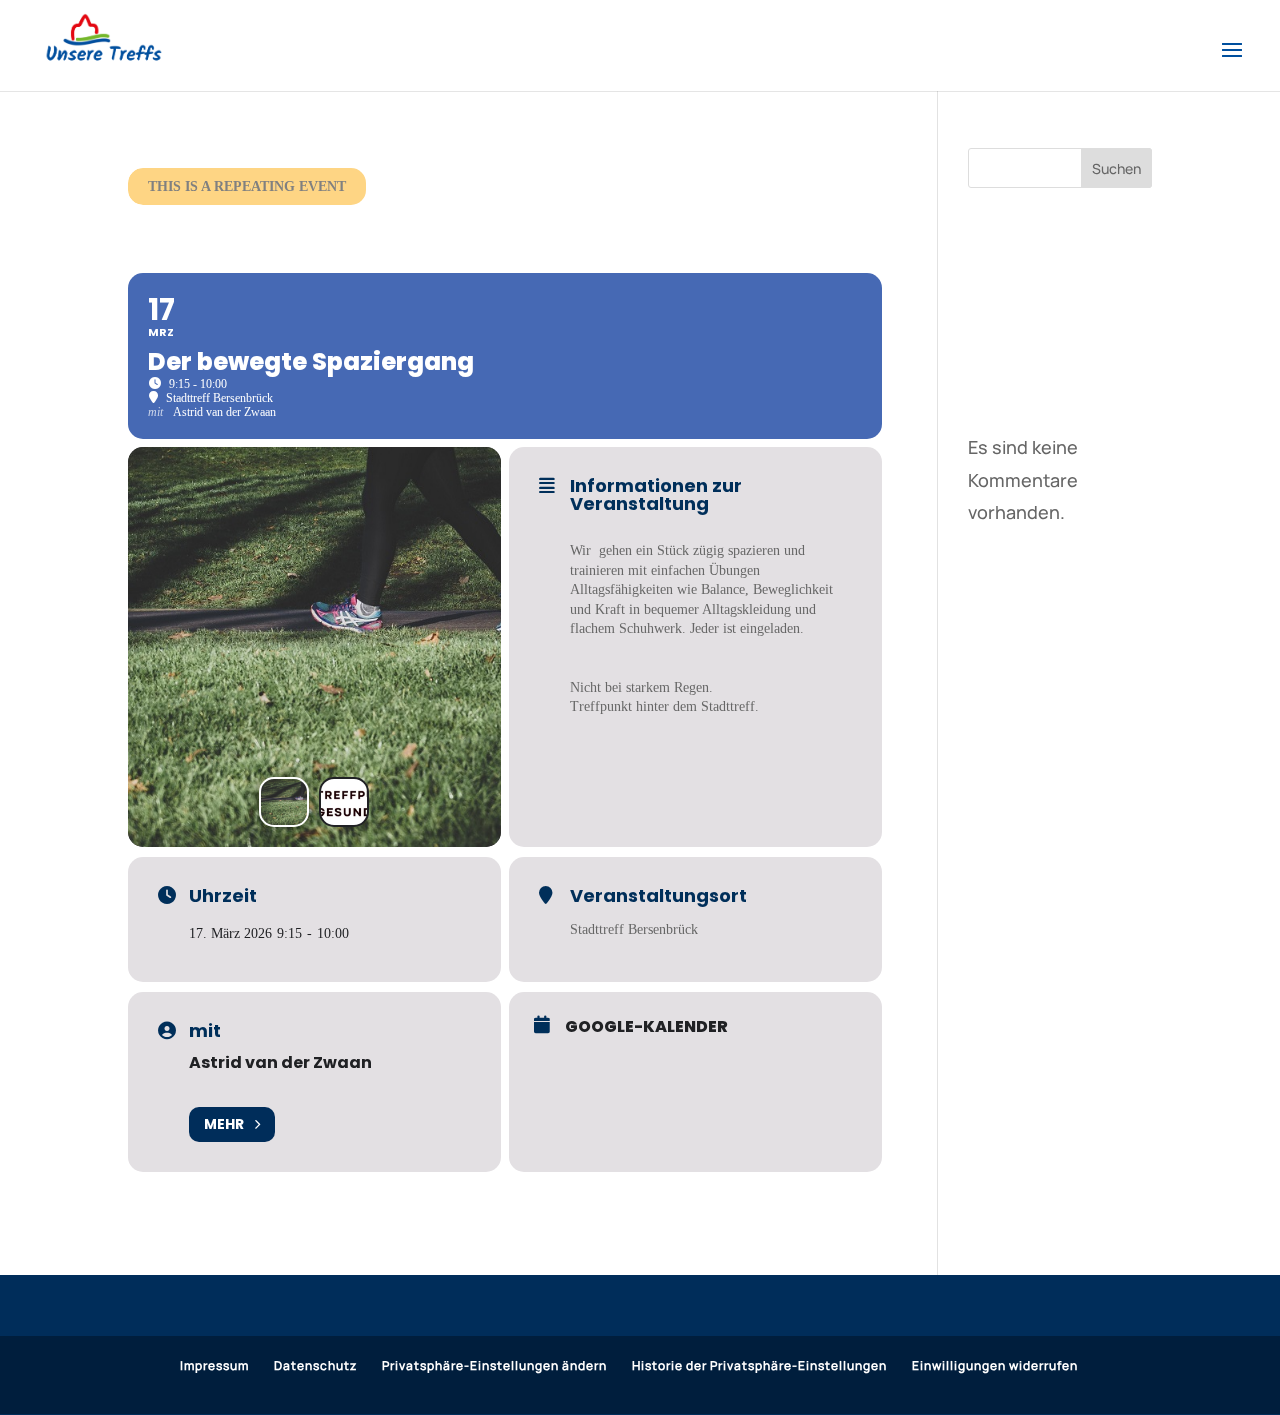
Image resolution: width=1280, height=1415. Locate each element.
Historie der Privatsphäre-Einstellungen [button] (759, 1365)
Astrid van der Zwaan (280, 1062)
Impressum (214, 1365)
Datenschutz (315, 1365)
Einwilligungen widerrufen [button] (995, 1365)
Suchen (1116, 168)
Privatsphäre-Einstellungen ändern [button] (494, 1365)
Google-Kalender (646, 1027)
